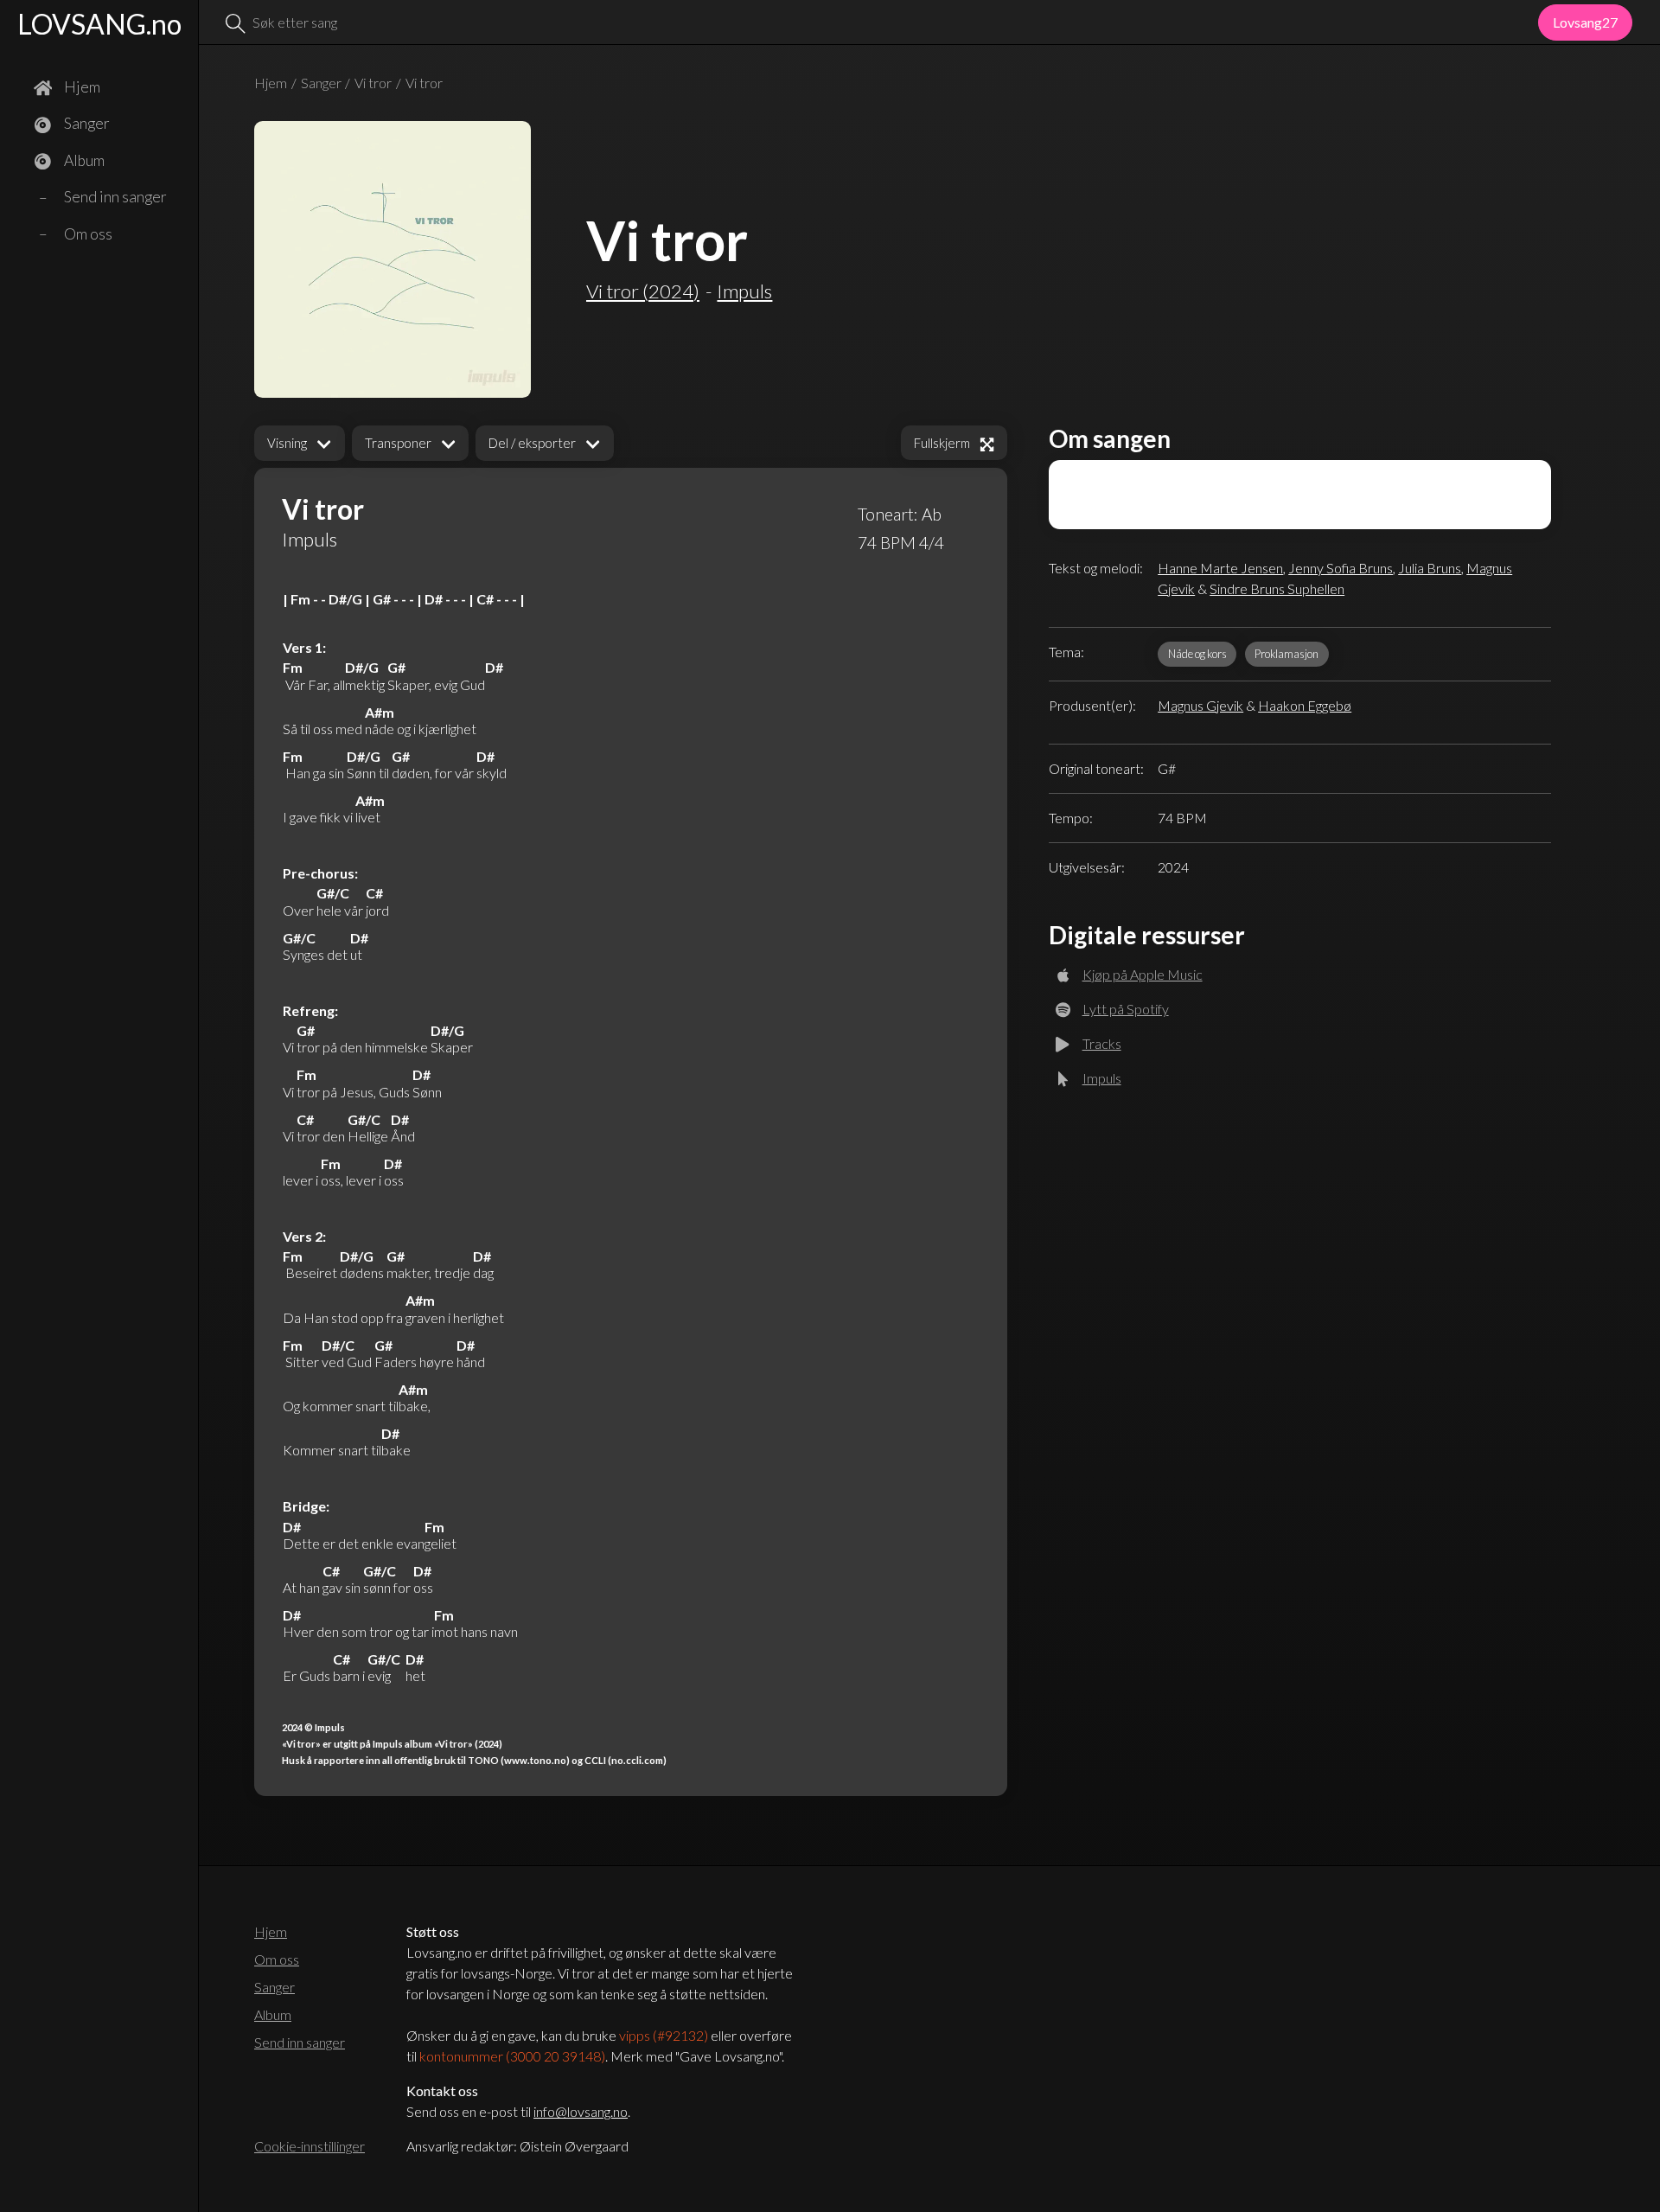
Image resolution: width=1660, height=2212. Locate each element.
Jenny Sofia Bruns (1341, 568)
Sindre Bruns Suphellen (1277, 588)
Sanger (321, 83)
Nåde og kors (1197, 654)
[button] (300, 443)
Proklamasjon (1286, 654)
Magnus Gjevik (1200, 705)
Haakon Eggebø (1305, 705)
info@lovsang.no (581, 2111)
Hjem (271, 83)
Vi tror (373, 83)
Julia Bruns (1430, 568)
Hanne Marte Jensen (1220, 568)
